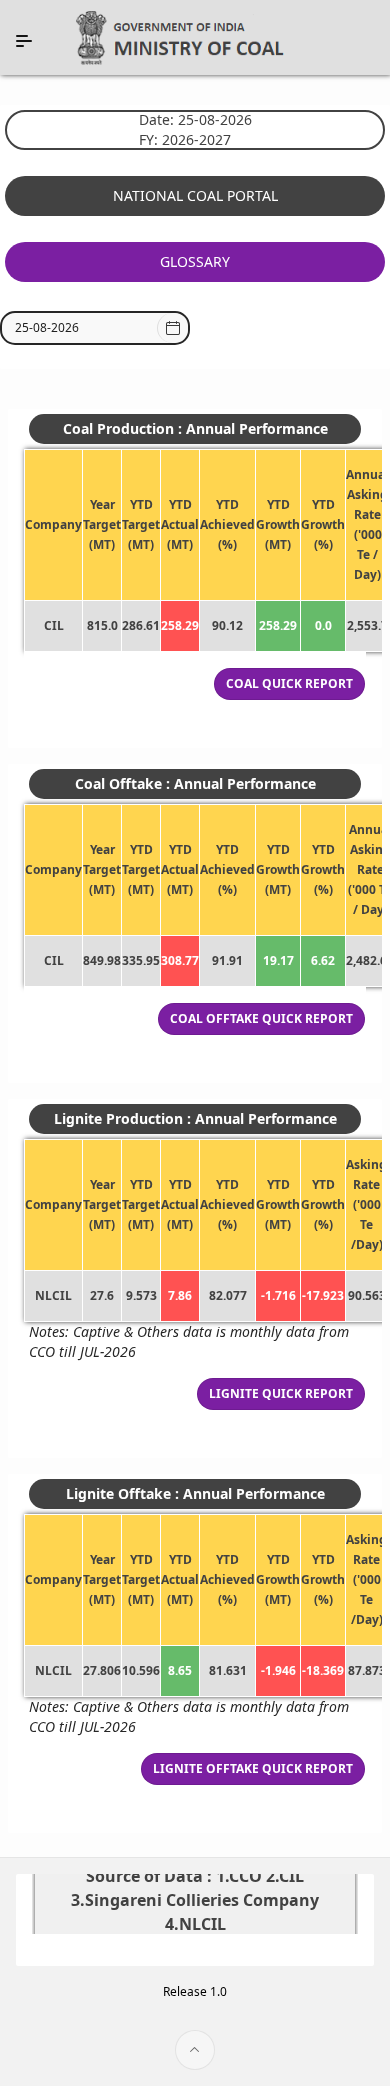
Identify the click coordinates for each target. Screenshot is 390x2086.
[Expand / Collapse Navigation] (24, 41)
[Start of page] (195, 2050)
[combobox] (84, 328)
